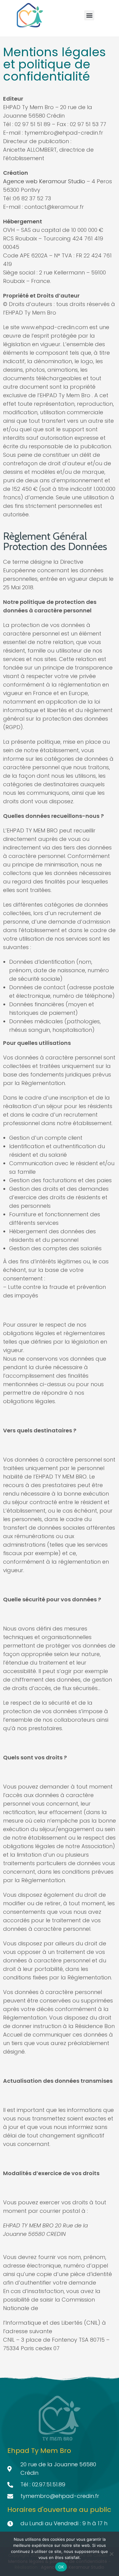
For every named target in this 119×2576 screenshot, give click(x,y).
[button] (89, 15)
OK (61, 2567)
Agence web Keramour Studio (44, 181)
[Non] (111, 2554)
